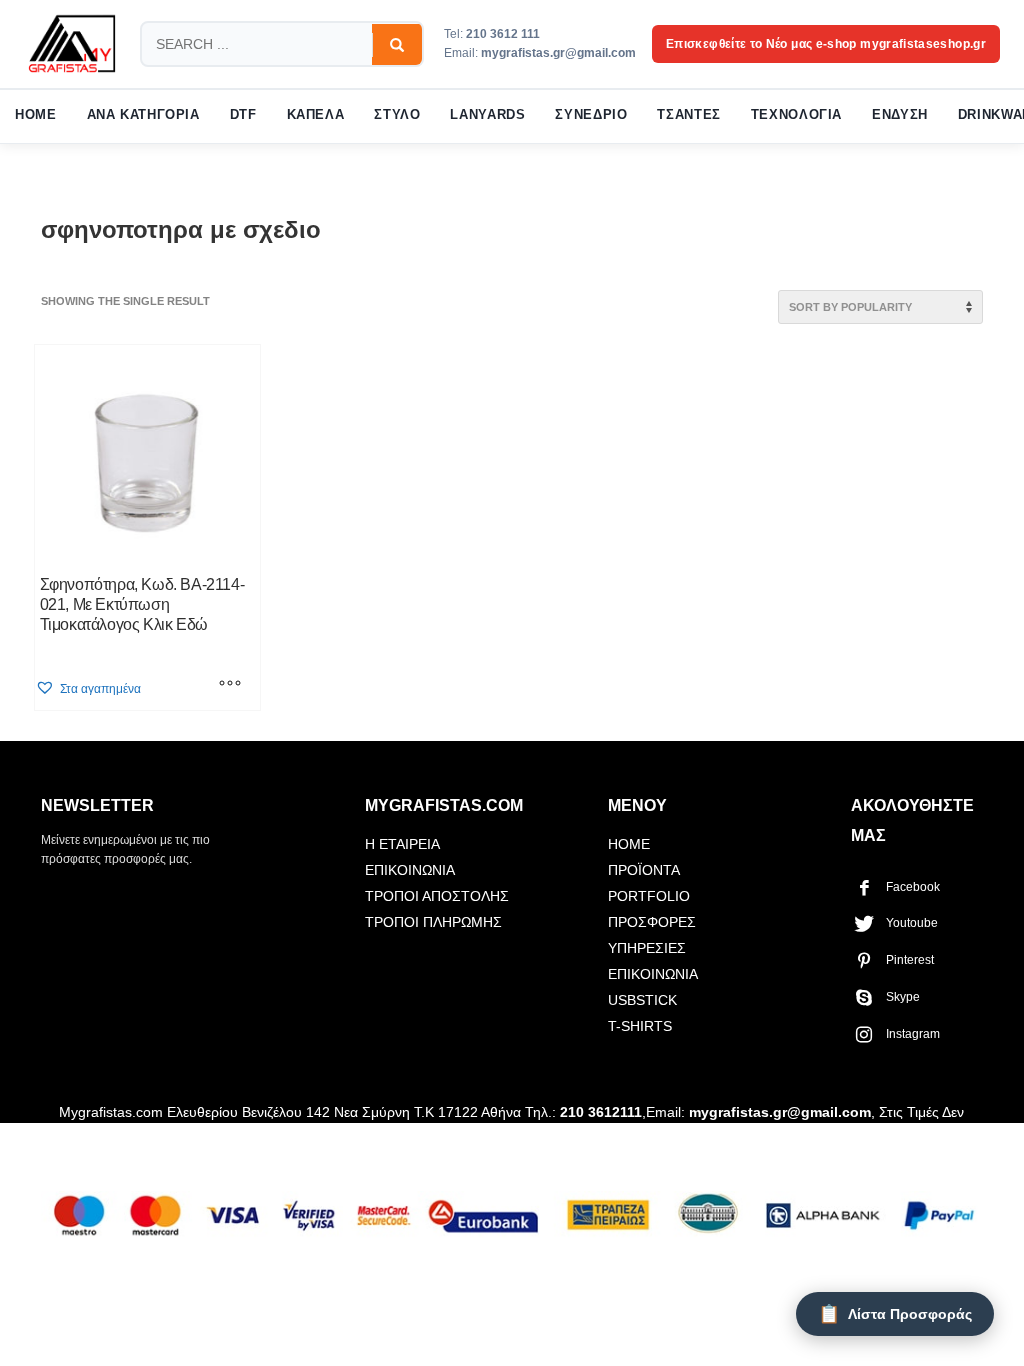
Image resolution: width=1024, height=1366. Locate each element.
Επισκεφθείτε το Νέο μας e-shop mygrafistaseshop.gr (826, 44)
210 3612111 (601, 1112)
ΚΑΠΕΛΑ (316, 115)
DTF (243, 115)
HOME (36, 115)
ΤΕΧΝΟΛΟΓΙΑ (796, 115)
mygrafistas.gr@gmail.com (558, 53)
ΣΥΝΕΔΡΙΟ (591, 115)
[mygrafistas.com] (72, 44)
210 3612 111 (503, 34)
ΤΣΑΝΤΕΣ (688, 115)
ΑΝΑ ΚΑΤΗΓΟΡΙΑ (143, 115)
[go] (397, 45)
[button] (88, 688)
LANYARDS (487, 115)
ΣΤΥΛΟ (397, 115)
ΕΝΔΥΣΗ (900, 115)
